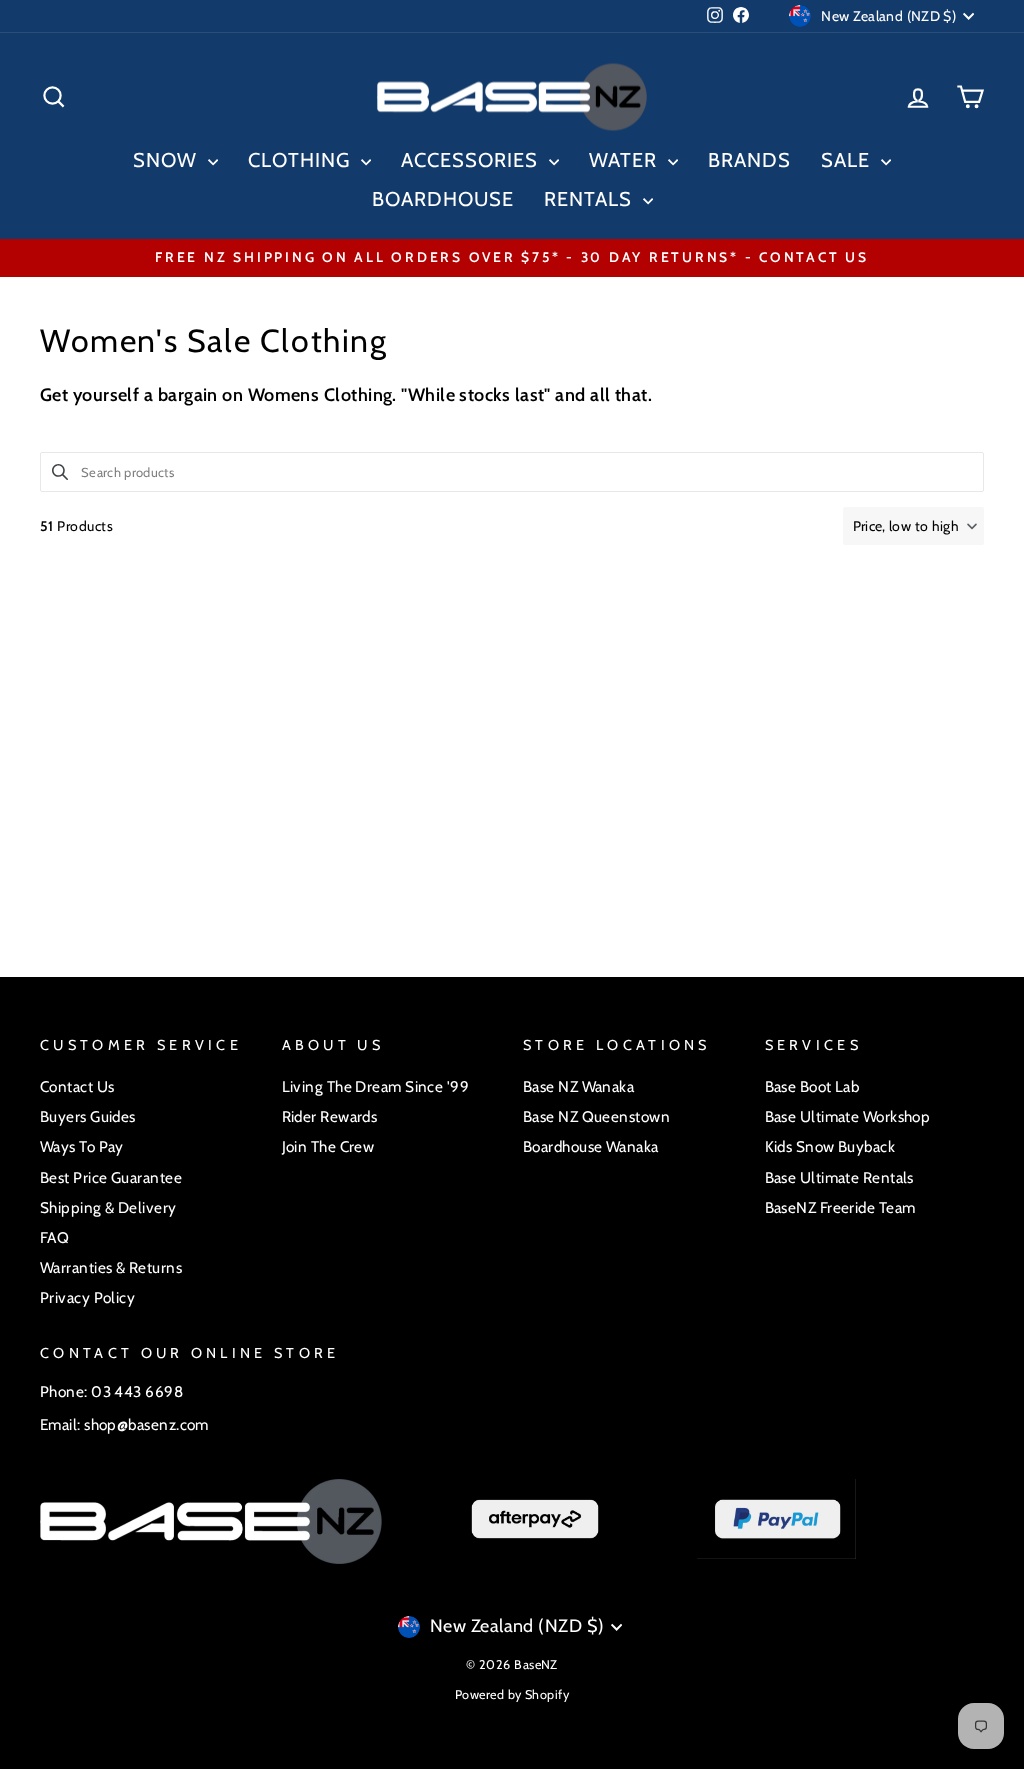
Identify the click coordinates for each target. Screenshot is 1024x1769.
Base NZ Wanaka (578, 1086)
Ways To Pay (82, 1146)
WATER (626, 160)
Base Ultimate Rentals (839, 1177)
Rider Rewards (330, 1116)
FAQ (54, 1237)
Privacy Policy (87, 1297)
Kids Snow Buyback (830, 1146)
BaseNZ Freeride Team (840, 1207)
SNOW (168, 160)
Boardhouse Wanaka (591, 1146)
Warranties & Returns (111, 1267)
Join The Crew (328, 1146)
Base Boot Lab (812, 1086)
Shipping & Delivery (108, 1207)
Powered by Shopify (512, 1694)
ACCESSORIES (472, 160)
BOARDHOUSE (443, 199)
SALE (848, 160)
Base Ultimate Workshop (848, 1116)
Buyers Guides (88, 1116)
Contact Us (77, 1086)
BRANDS (749, 160)
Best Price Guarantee (111, 1177)
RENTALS (591, 199)
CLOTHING (302, 160)
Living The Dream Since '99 (376, 1086)
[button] (913, 526)
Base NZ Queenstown (596, 1116)
